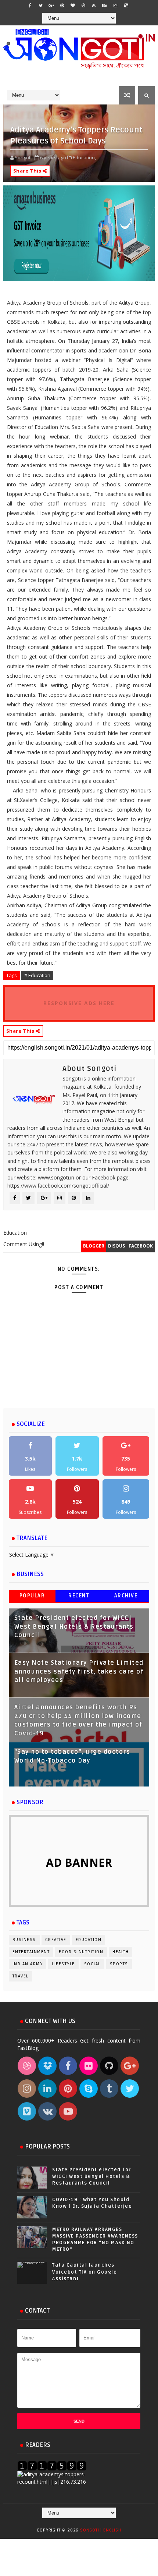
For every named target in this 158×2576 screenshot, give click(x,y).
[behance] (105, 6)
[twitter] (41, 6)
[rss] (94, 6)
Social (92, 1964)
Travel (21, 1976)
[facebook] (30, 6)
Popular (32, 1596)
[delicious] (126, 6)
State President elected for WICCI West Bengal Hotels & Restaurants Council (74, 1627)
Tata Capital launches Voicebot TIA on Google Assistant (85, 2272)
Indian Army (28, 1964)
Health (121, 1952)
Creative (56, 1940)
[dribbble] (83, 6)
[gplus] (51, 6)
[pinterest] (62, 6)
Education (89, 1940)
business (24, 1940)
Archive (126, 1596)
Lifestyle (63, 1964)
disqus (116, 1246)
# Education (37, 975)
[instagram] (115, 6)
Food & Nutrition (81, 1952)
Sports (119, 1964)
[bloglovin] (73, 6)
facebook (141, 1246)
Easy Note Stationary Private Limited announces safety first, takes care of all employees (79, 1672)
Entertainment (31, 1952)
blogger (94, 1246)
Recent (79, 1596)
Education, (84, 157)
